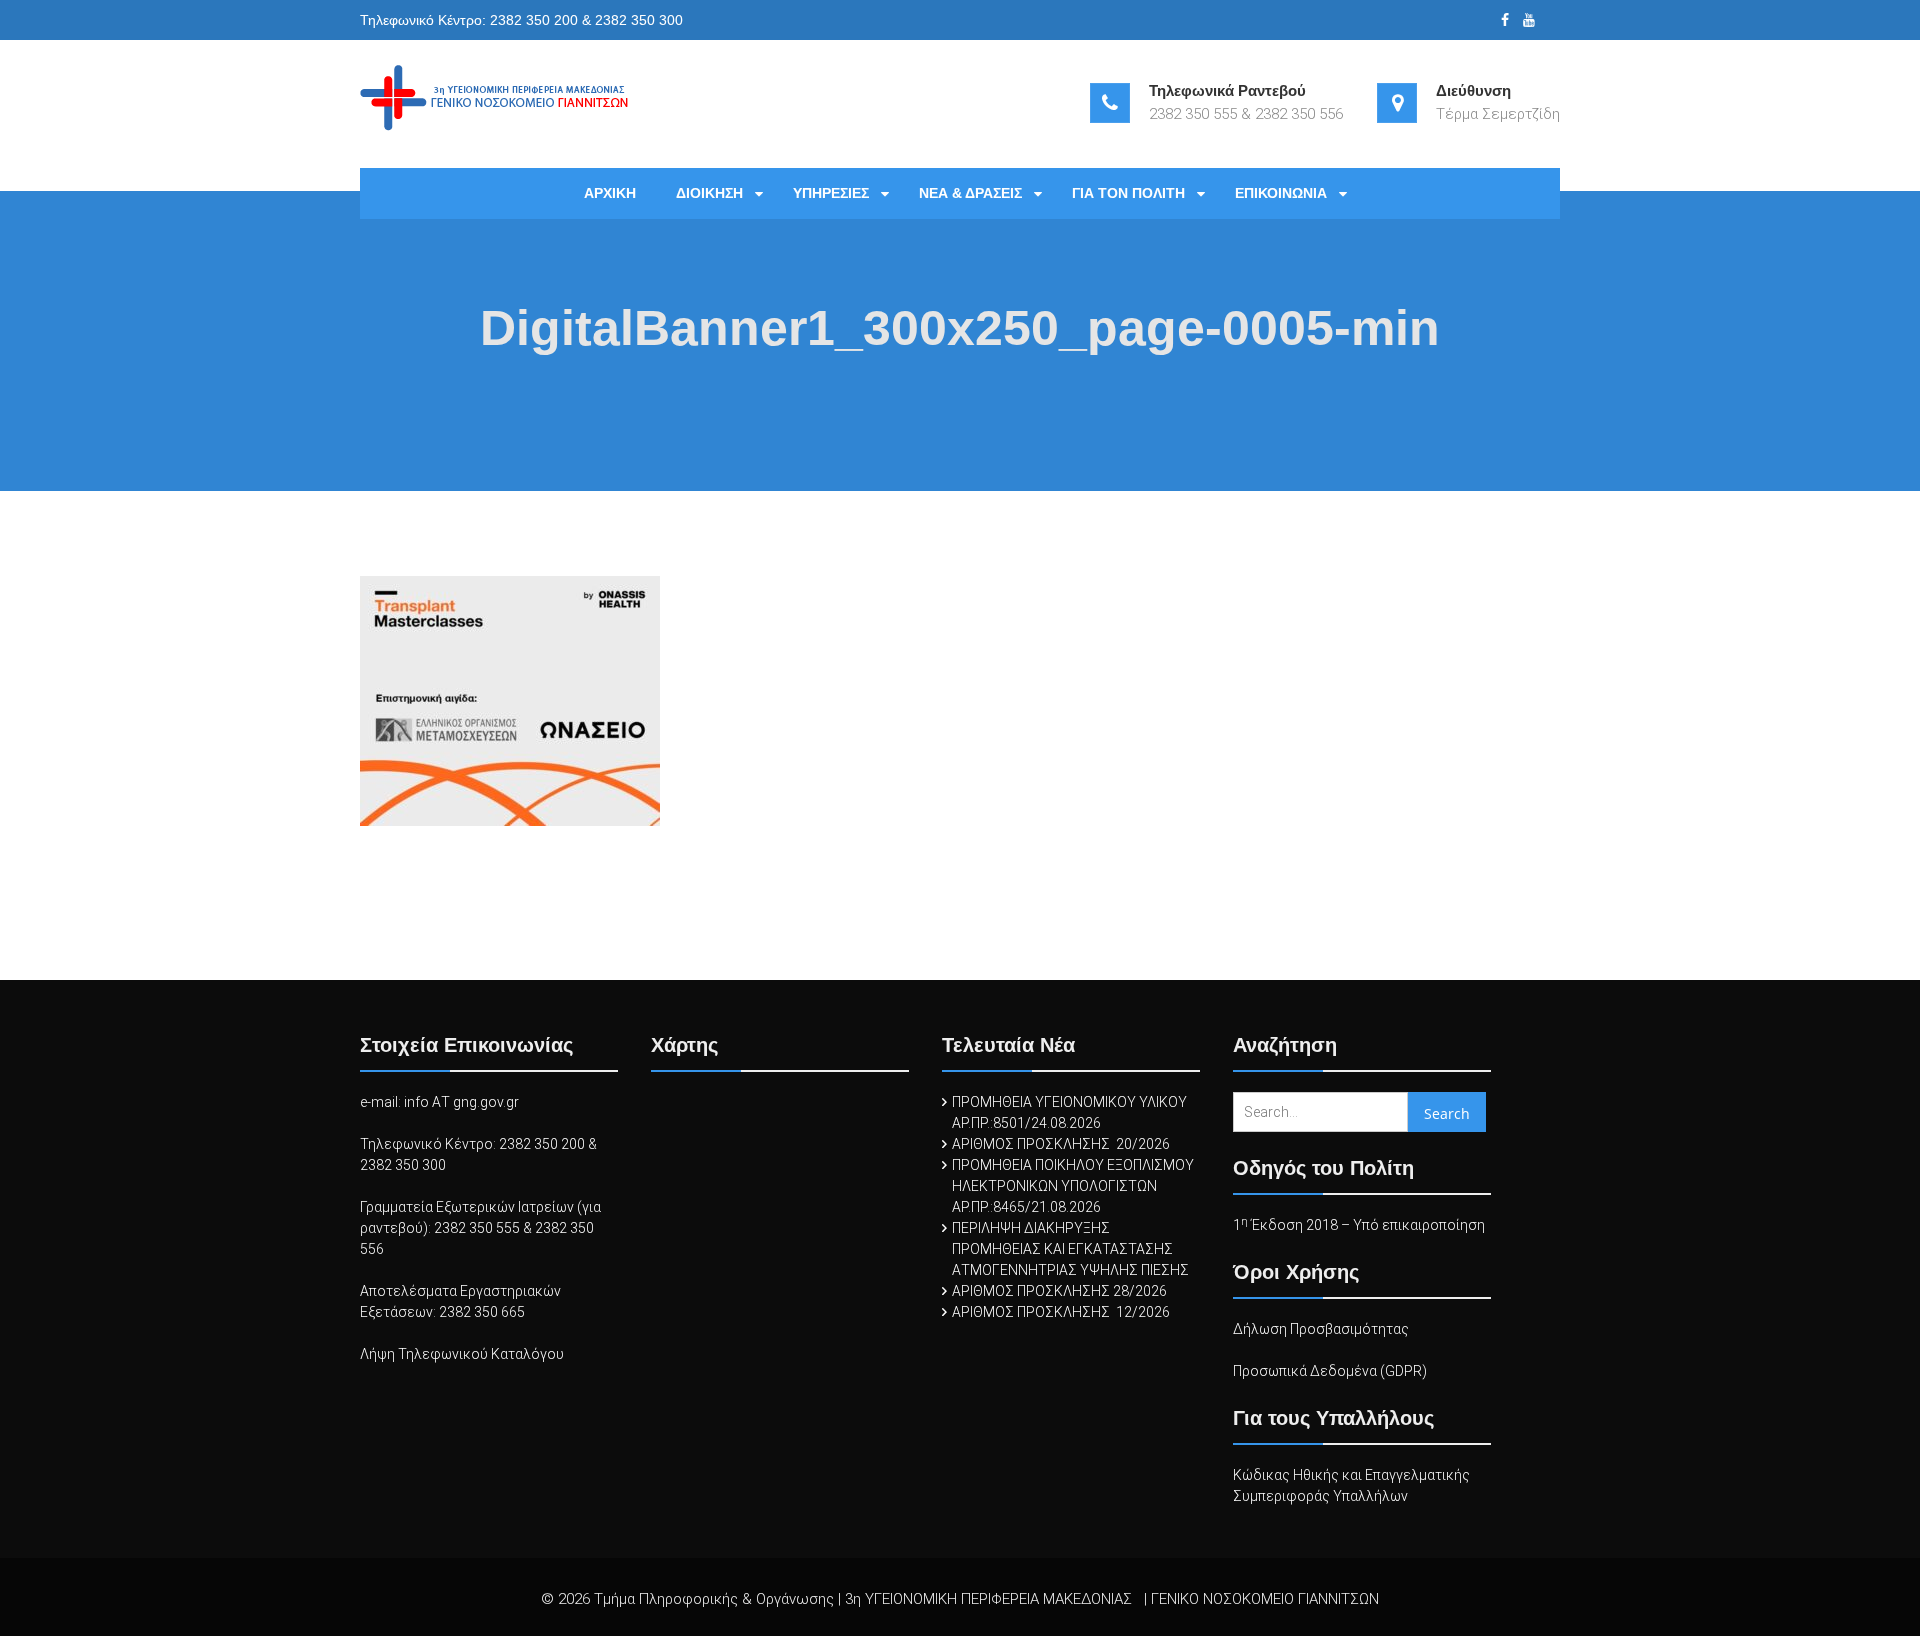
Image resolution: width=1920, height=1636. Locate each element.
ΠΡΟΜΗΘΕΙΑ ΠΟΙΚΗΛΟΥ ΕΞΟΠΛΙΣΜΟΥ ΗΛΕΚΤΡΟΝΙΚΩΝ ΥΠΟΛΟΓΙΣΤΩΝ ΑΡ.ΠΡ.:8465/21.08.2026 (1073, 1186)
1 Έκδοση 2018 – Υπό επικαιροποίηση (1359, 1225)
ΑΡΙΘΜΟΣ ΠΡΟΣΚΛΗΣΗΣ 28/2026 (1059, 1291)
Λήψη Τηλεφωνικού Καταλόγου (462, 1354)
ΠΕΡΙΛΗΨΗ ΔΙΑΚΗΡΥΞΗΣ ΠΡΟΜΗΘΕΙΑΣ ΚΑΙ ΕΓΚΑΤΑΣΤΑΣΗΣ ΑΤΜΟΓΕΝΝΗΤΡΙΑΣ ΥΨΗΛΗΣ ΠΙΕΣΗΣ (1070, 1249)
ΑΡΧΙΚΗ (610, 193)
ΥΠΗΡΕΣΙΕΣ (831, 193)
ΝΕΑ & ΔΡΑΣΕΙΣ (970, 193)
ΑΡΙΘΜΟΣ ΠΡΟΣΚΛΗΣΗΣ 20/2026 (1061, 1144)
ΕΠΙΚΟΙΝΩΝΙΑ (1281, 193)
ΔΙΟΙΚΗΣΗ (709, 193)
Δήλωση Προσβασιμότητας (1321, 1329)
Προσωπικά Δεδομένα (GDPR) (1330, 1371)
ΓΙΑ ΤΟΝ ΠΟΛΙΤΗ (1128, 193)
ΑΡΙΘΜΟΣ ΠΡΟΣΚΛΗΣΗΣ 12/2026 (1061, 1312)
